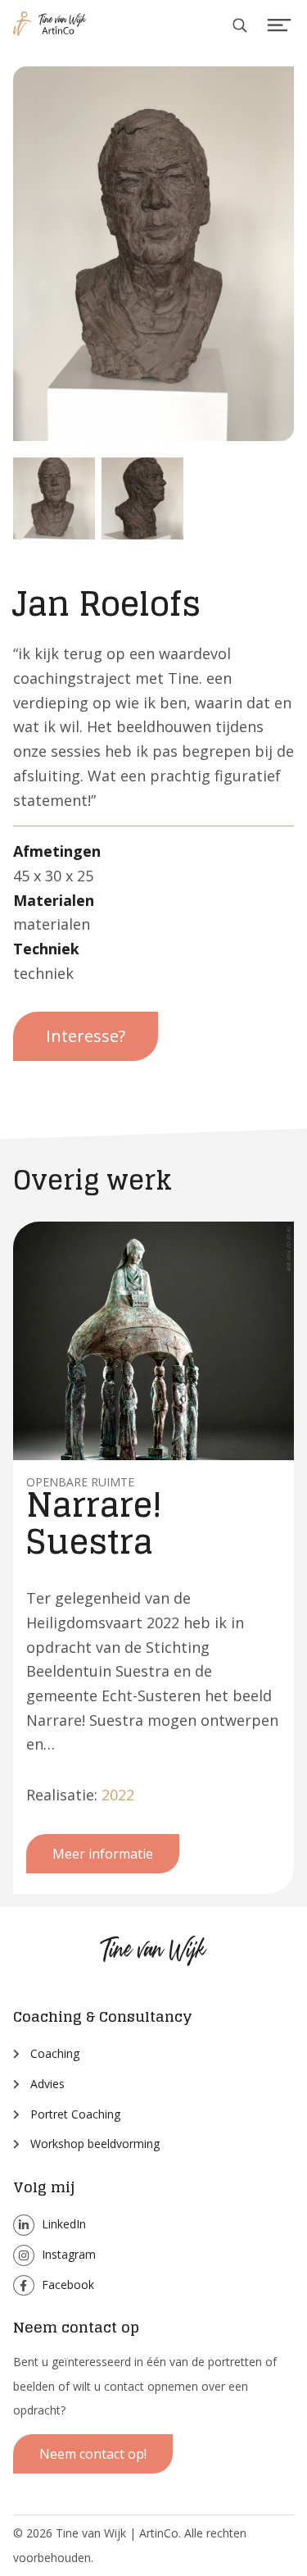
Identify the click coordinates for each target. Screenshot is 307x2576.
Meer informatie (103, 1854)
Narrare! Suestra (94, 1523)
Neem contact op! (93, 2454)
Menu (280, 26)
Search (240, 26)
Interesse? (86, 1036)
